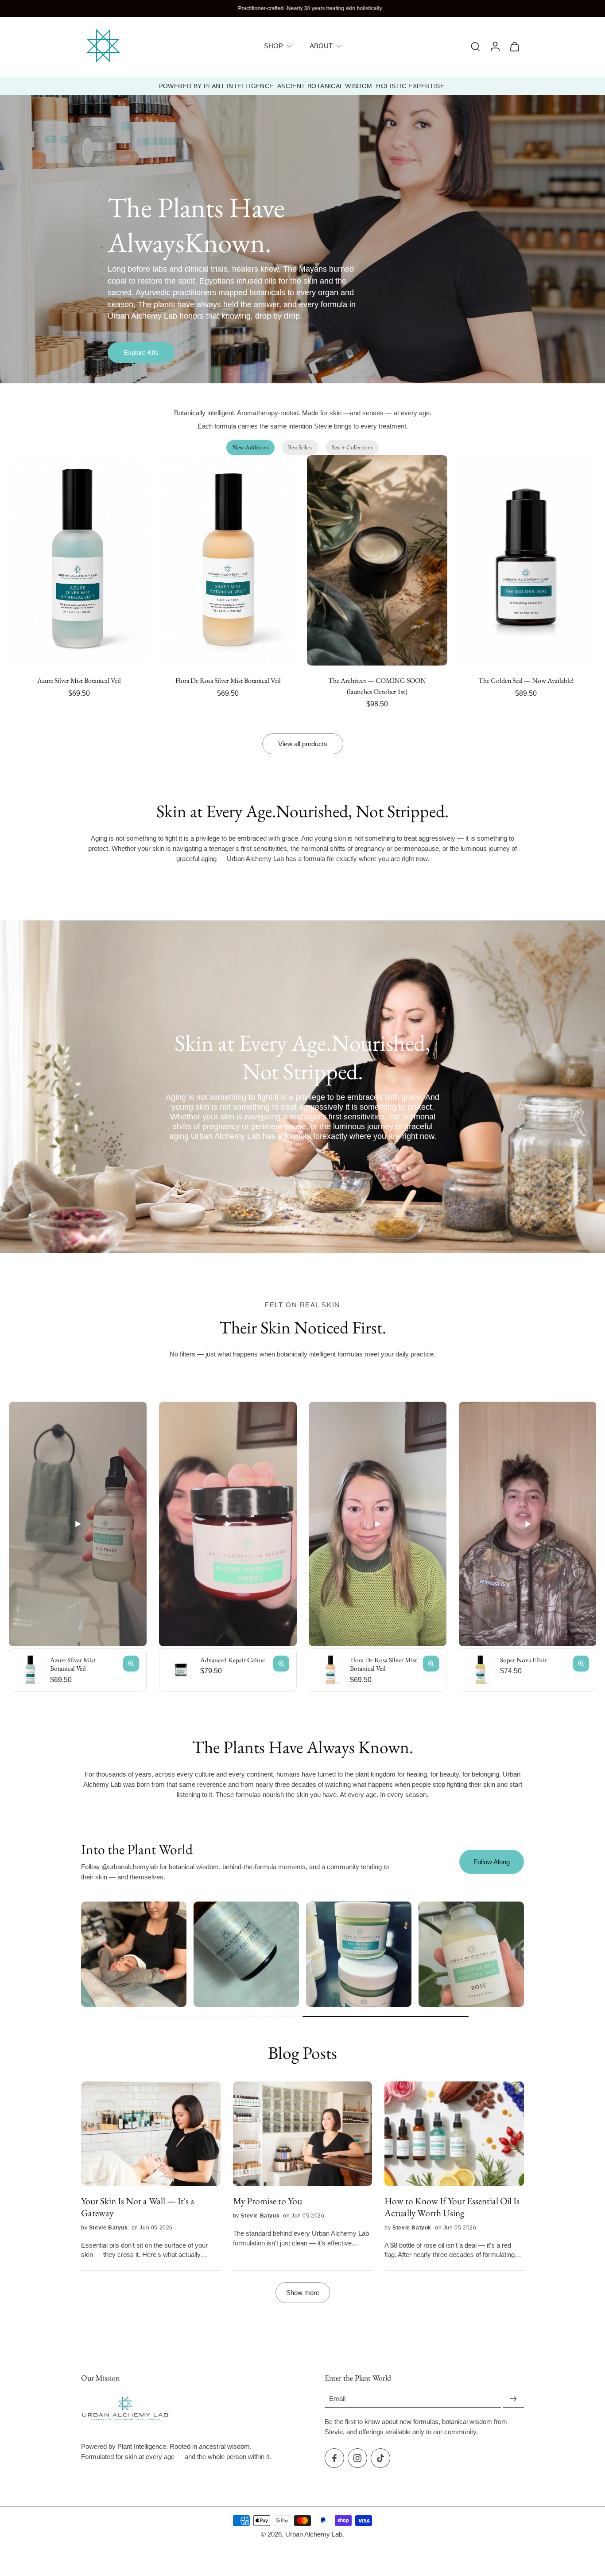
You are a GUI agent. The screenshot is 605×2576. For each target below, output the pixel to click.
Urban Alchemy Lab (314, 2534)
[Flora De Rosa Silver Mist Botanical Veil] (228, 560)
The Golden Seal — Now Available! (526, 680)
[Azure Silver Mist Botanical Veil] (79, 560)
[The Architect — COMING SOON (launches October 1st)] (377, 560)
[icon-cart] (514, 46)
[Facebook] (334, 2458)
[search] (475, 46)
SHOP (273, 46)
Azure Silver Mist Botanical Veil (79, 680)
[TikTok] (380, 2458)
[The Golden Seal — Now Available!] (526, 560)
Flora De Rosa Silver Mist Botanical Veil (228, 680)
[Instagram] (357, 2458)
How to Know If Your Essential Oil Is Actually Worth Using (452, 2207)
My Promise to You (268, 2201)
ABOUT (321, 46)
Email (337, 2399)
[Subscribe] (513, 2399)
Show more (303, 2293)
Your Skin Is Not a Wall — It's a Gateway (138, 2207)
